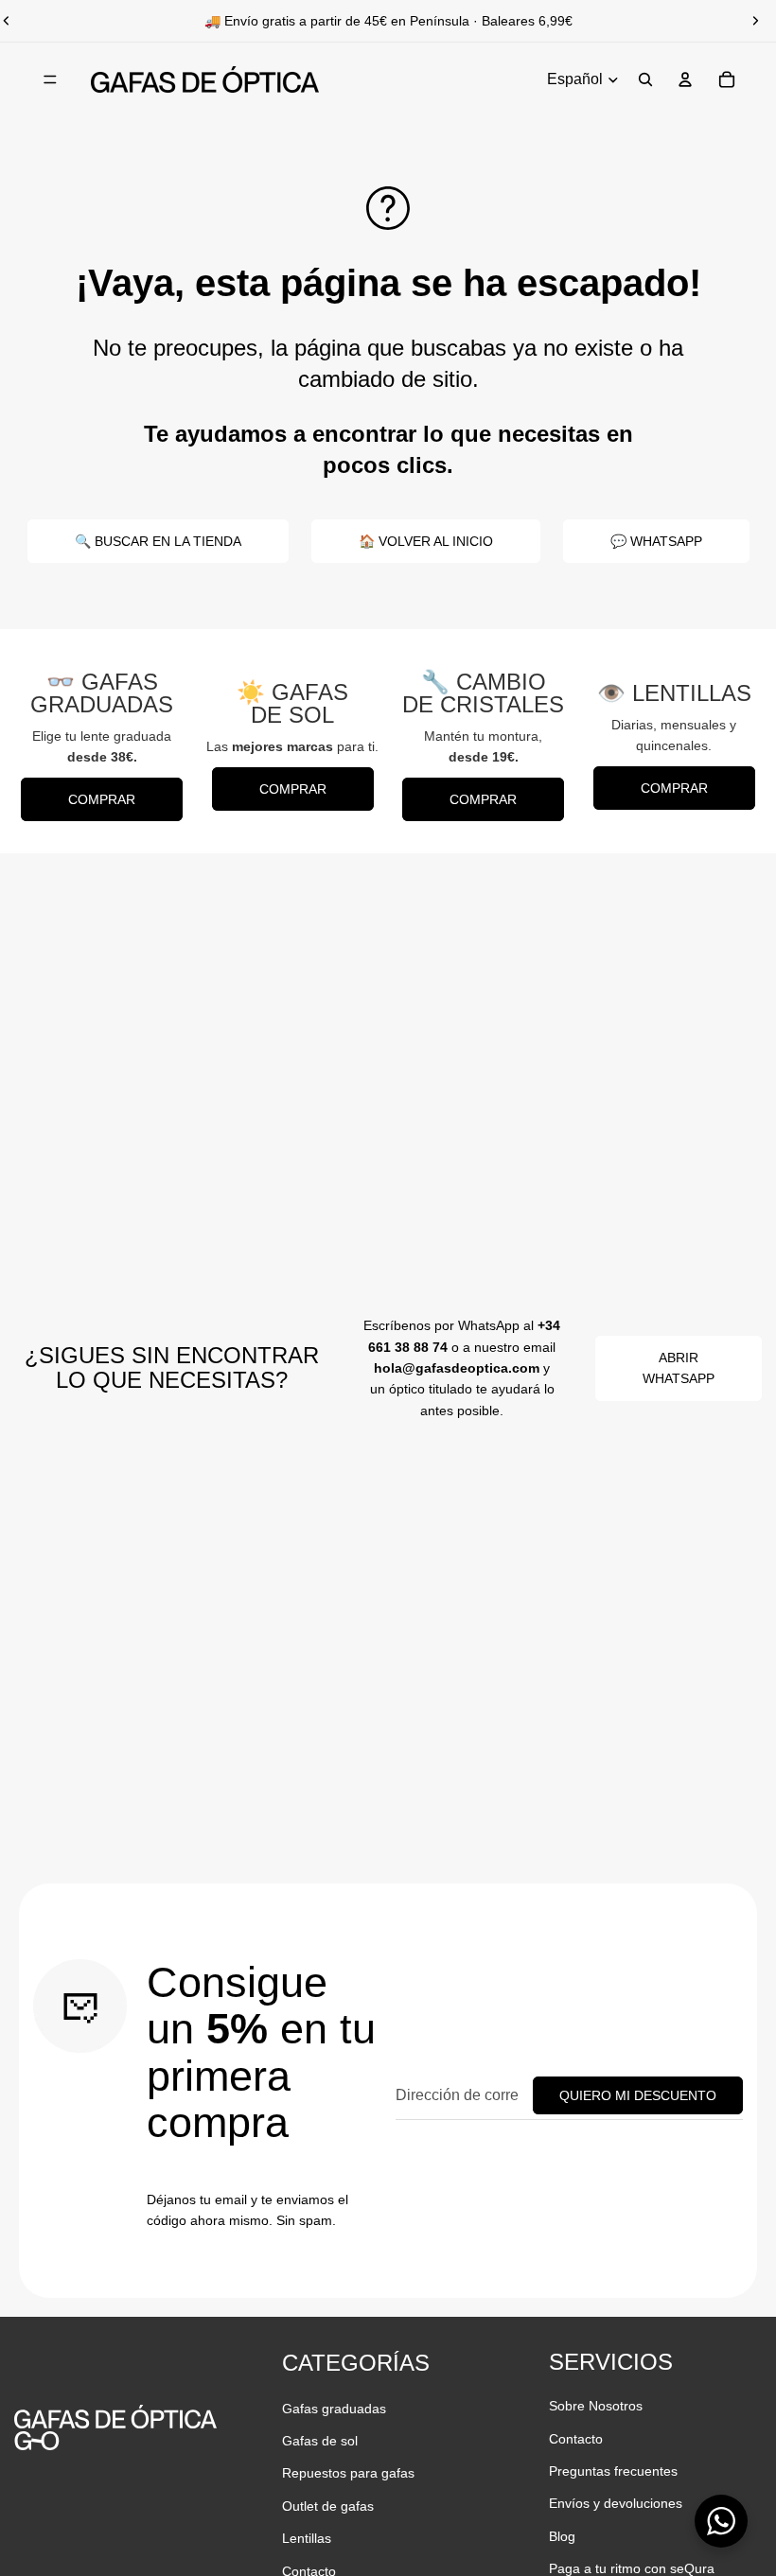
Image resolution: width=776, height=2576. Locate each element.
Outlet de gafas (328, 2506)
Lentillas (307, 2538)
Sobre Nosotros (596, 2406)
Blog (562, 2536)
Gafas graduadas (334, 2409)
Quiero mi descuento (638, 2095)
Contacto (576, 2439)
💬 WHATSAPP (656, 541)
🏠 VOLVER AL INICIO (426, 541)
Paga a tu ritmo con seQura (632, 2568)
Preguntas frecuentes (613, 2471)
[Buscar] (645, 79)
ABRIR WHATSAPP (679, 1368)
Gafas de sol (320, 2441)
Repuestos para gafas (348, 2473)
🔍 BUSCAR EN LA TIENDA (158, 541)
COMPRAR (102, 799)
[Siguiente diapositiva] (755, 21)
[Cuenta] (685, 79)
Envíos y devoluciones (616, 2503)
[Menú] (50, 79)
